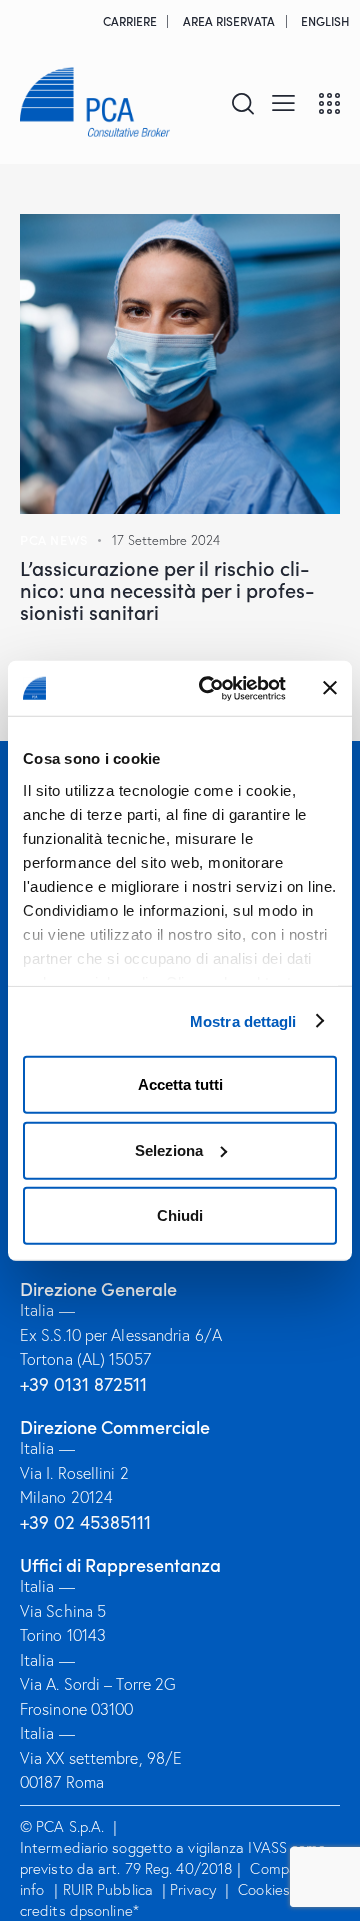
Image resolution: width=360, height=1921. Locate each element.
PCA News (54, 539)
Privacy (193, 1889)
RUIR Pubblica (110, 1889)
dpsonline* (104, 1910)
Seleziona (169, 1149)
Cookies (264, 1889)
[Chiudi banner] (330, 688)
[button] (283, 102)
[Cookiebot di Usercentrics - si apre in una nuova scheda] (211, 688)
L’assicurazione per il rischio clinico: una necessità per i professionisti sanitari (167, 589)
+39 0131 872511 (83, 1384)
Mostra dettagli (243, 1020)
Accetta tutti (180, 1084)
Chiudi (180, 1215)
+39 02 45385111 (85, 1522)
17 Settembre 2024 (166, 540)
